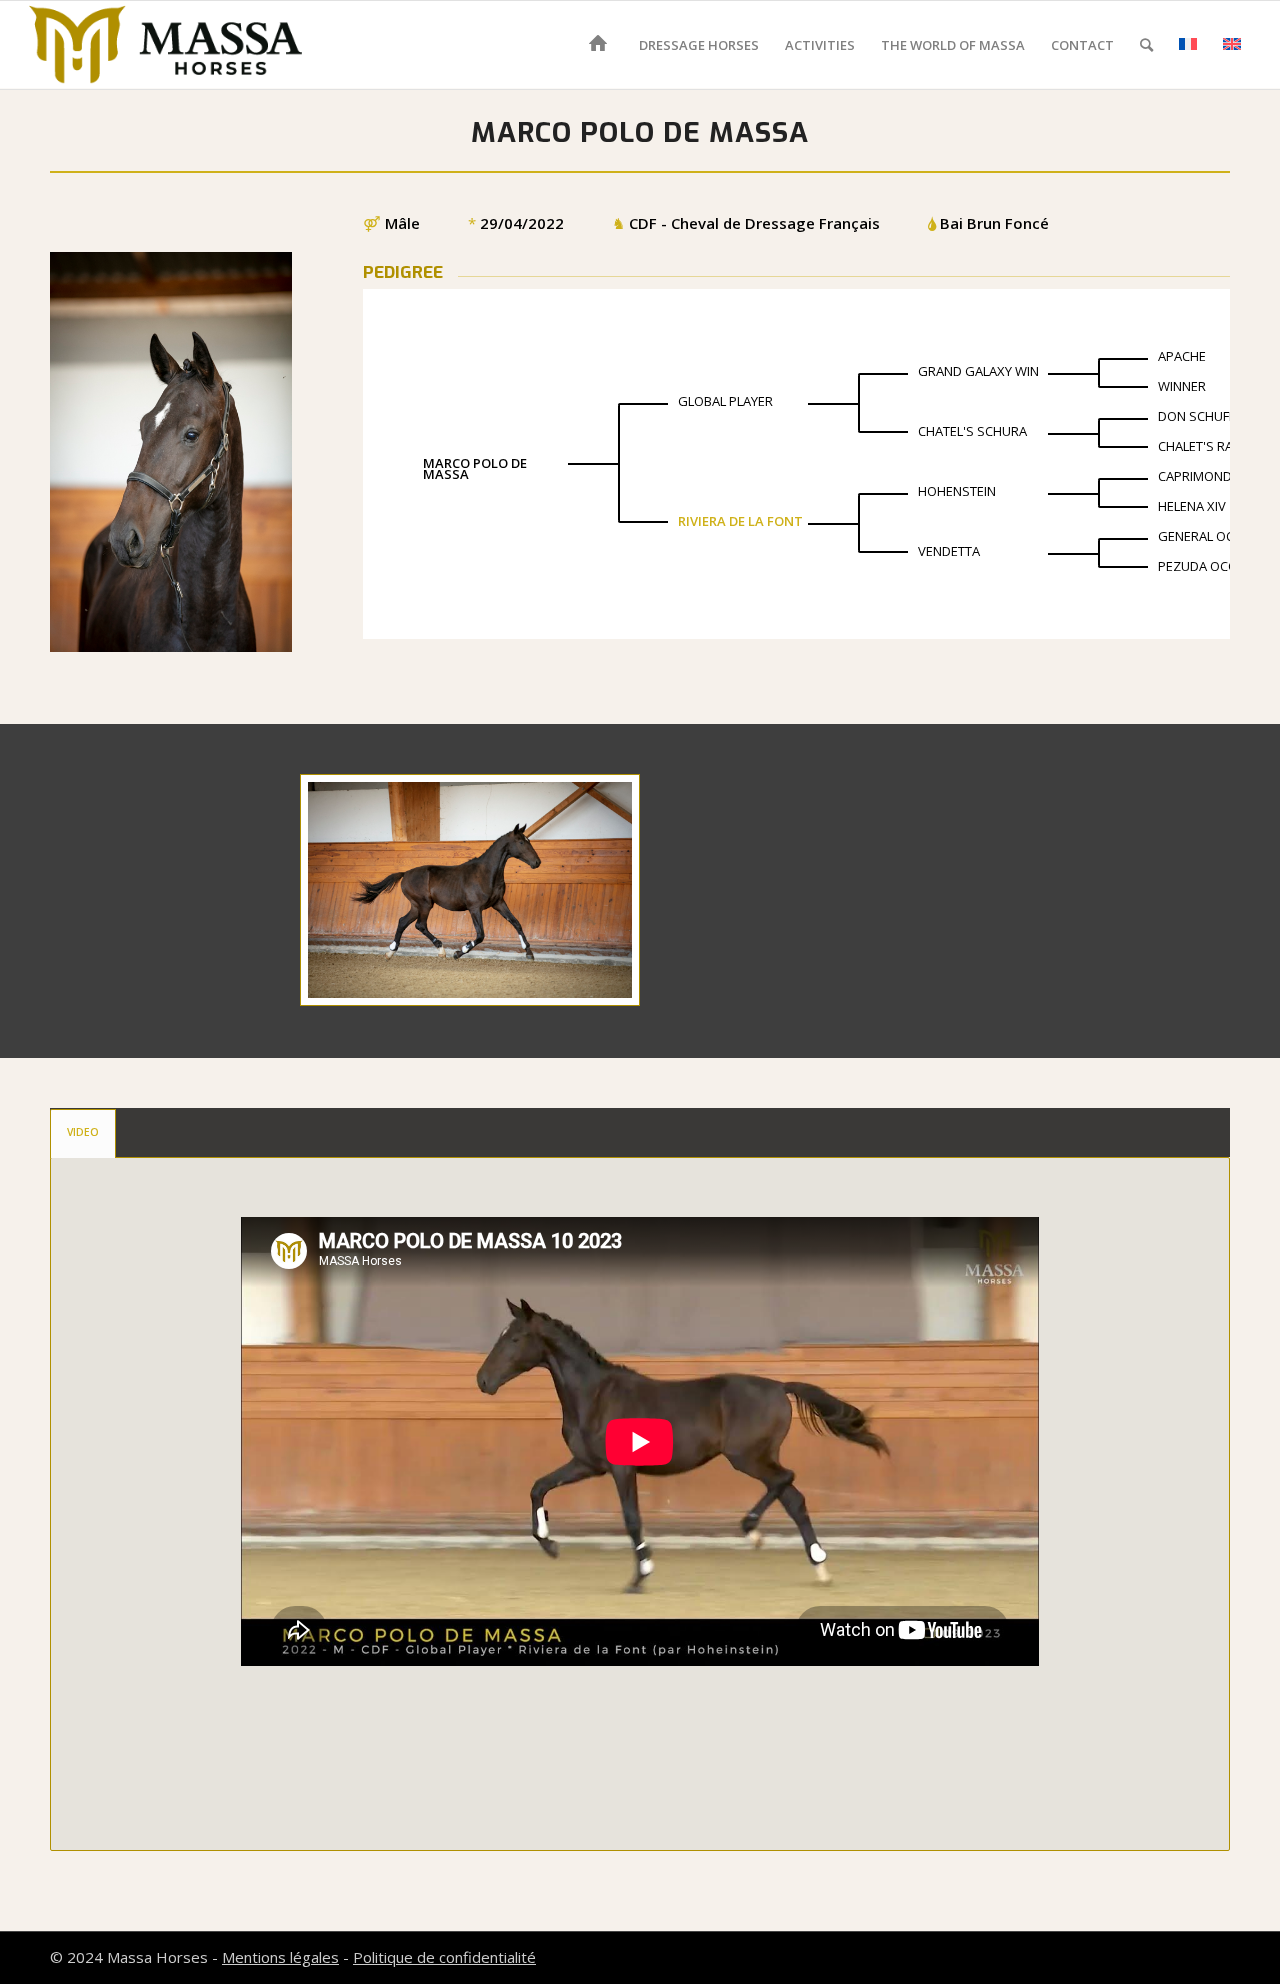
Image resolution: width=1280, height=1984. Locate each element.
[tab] (83, 1133)
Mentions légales (280, 1957)
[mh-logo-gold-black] (166, 45)
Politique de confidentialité (444, 1957)
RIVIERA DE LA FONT (740, 521)
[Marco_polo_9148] (470, 890)
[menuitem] (601, 45)
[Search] (1146, 45)
